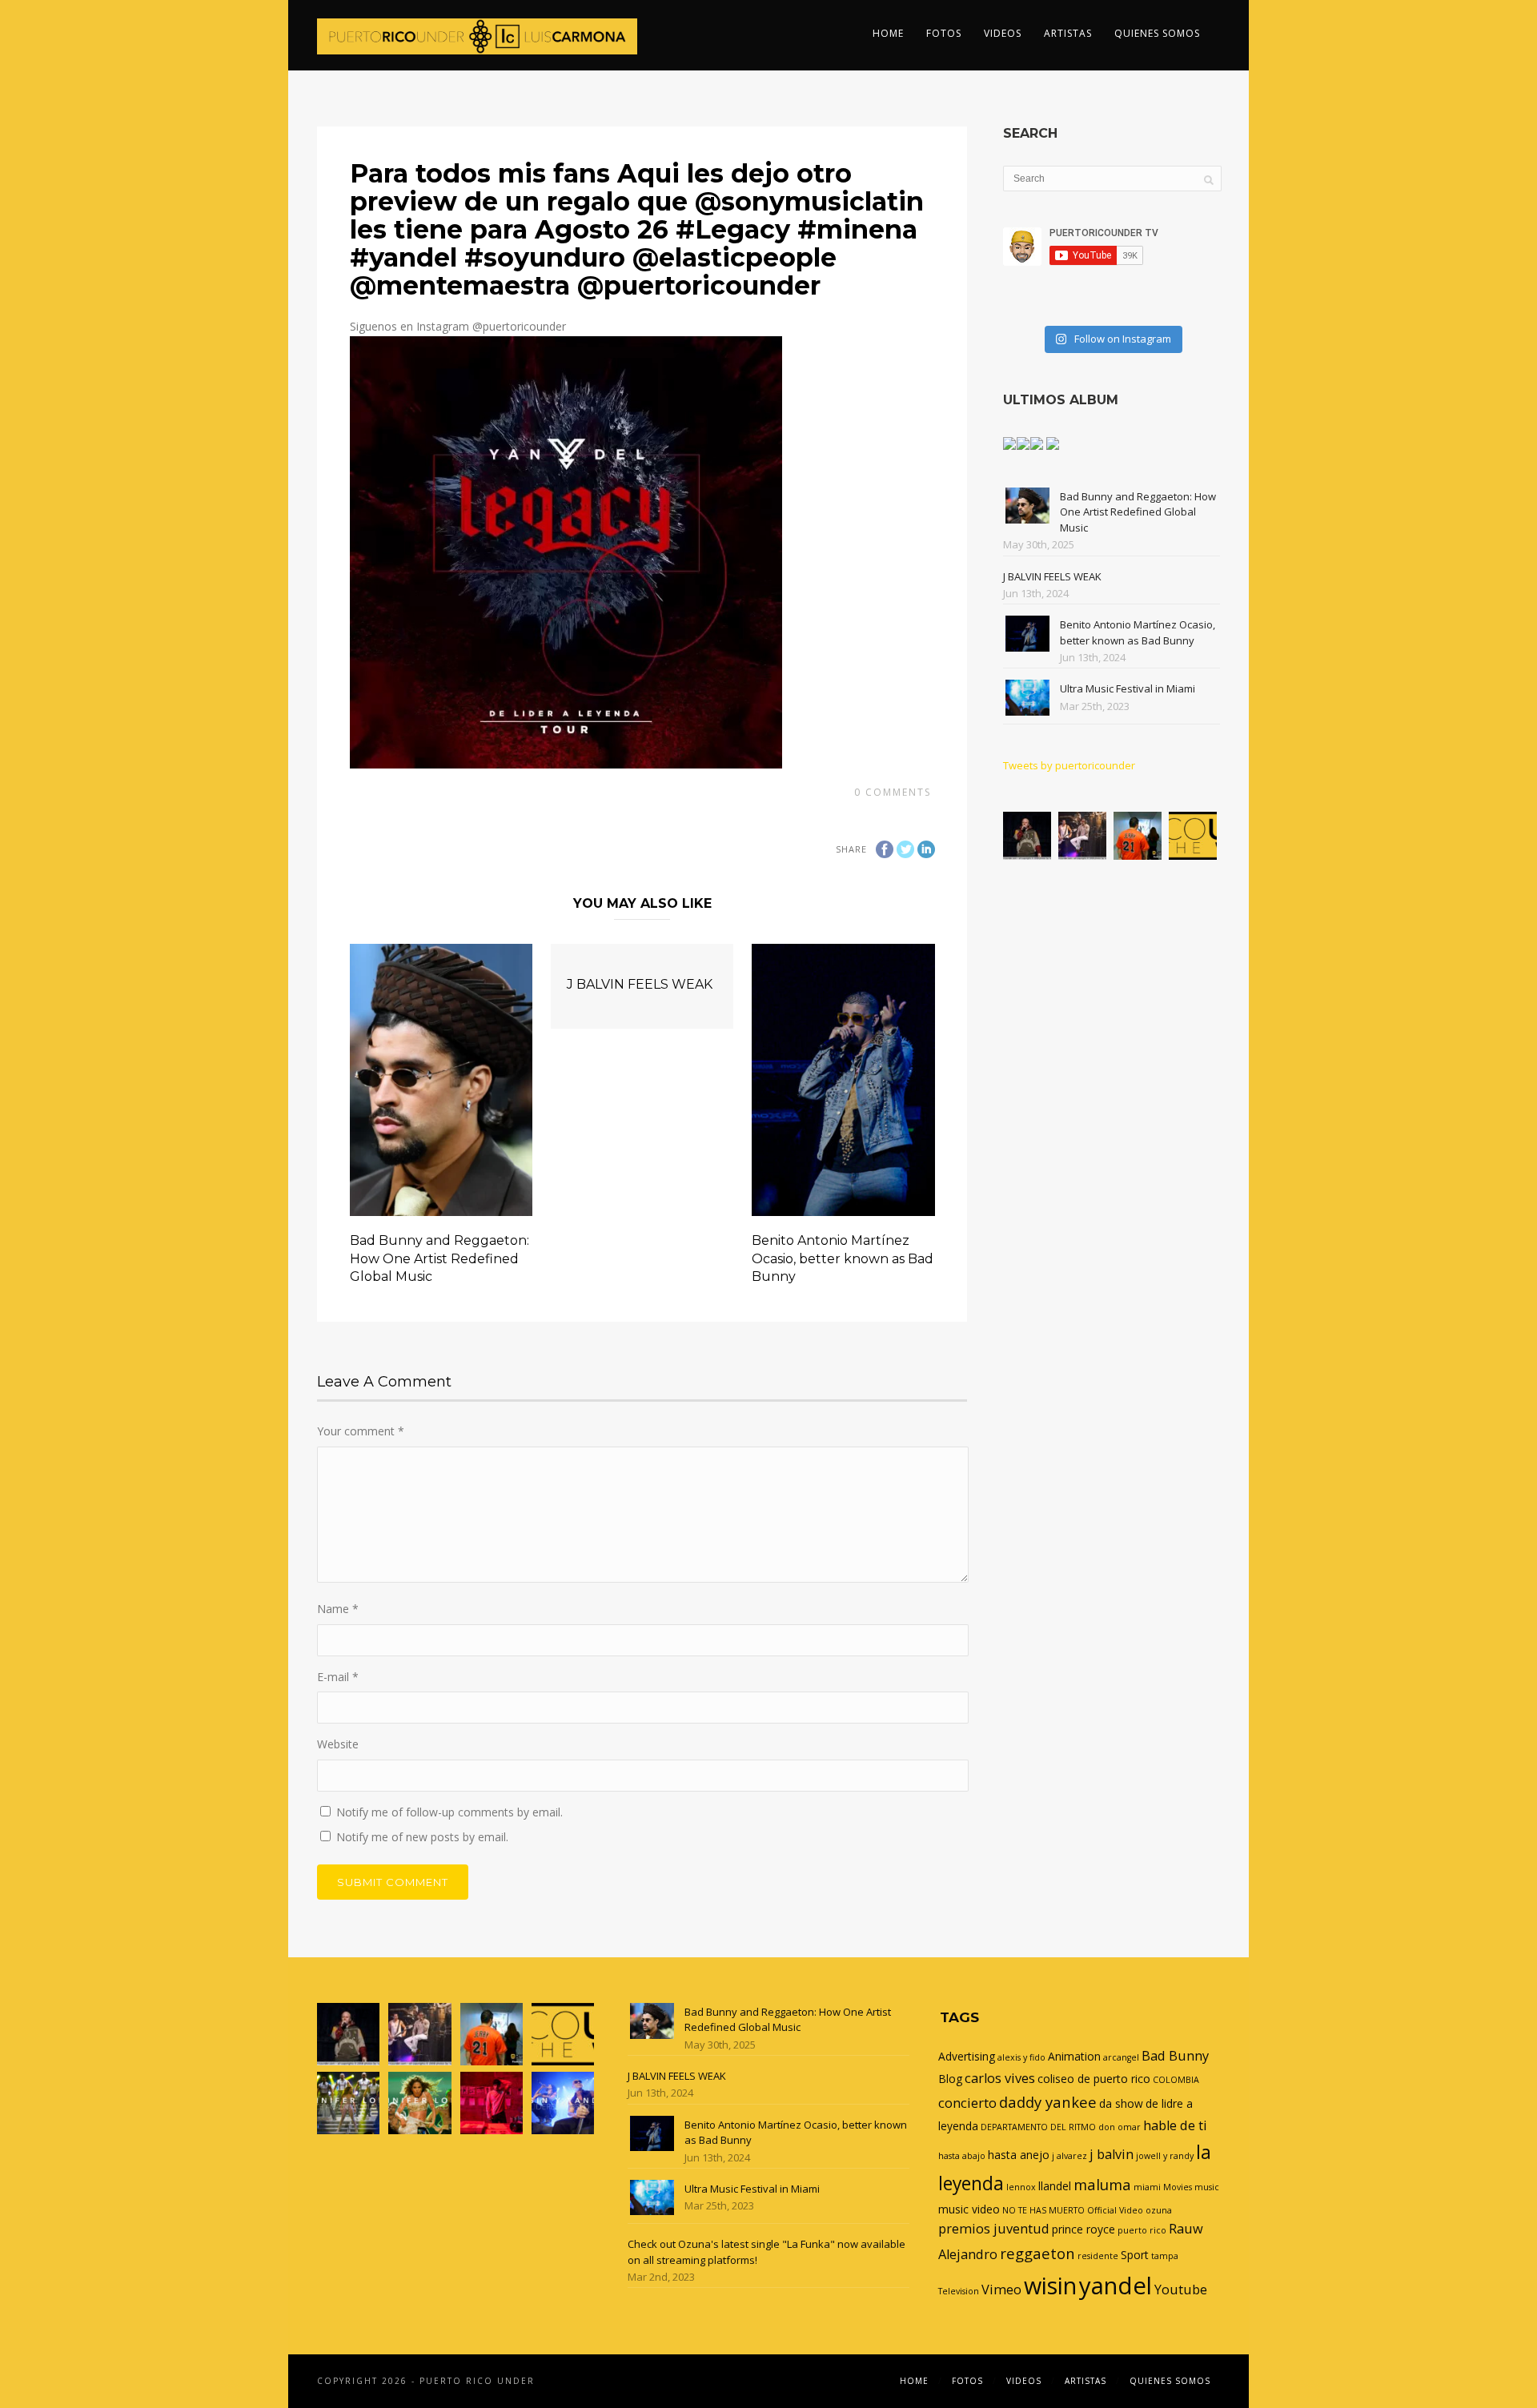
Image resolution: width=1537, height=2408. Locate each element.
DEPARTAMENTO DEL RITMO (1038, 2127)
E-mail (338, 1677)
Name (338, 1609)
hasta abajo (962, 2156)
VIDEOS (1003, 33)
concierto (967, 2103)
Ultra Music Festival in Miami (1128, 688)
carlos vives (1000, 2078)
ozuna (1159, 2210)
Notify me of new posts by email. (422, 1837)
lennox (1021, 2187)
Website (338, 1744)
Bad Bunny (1175, 2056)
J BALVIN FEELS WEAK (640, 984)
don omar (1120, 2127)
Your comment (361, 1431)
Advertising (967, 2056)
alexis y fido (1021, 2057)
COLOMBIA (1176, 2080)
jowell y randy (1165, 2156)
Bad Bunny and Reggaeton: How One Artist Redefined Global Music (439, 1258)
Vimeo (1001, 2290)
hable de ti (1175, 2125)
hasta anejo (1019, 2155)
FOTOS (944, 33)
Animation (1074, 2056)
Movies (1178, 2187)
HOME (888, 33)
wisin (1050, 2285)
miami (1147, 2187)
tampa (1165, 2256)
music (1207, 2187)
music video (969, 2209)
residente (1098, 2256)
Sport (1135, 2255)
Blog (950, 2079)
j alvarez (1069, 2156)
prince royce (1084, 2229)
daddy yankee (1048, 2102)
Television (959, 2291)
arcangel (1121, 2057)
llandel (1055, 2186)
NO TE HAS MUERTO (1043, 2210)
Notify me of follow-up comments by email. (449, 1812)
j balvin (1112, 2154)
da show (1121, 2103)
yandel (1116, 2286)
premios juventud (994, 2229)
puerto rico (1142, 2230)
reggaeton (1037, 2253)
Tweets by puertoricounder (1069, 765)
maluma (1102, 2184)
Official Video (1115, 2210)
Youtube (1181, 2290)
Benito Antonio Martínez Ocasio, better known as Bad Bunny (843, 1258)
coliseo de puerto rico (1094, 2079)
